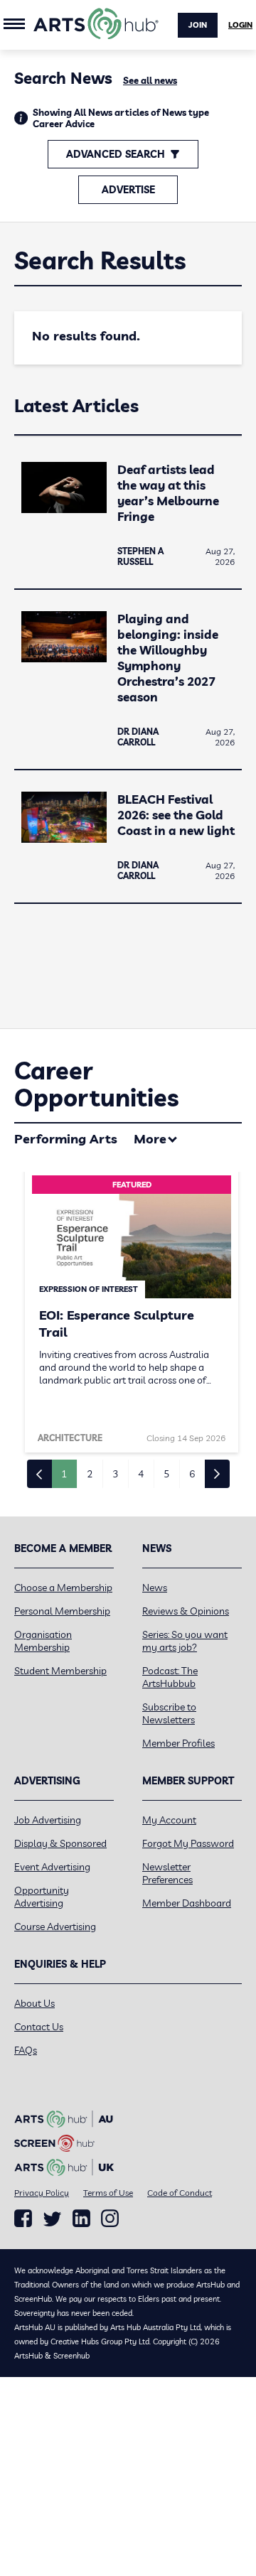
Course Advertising (55, 1926)
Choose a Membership (63, 1588)
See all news (150, 80)
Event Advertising (52, 1867)
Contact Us (39, 2027)
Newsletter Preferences (167, 1873)
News (155, 1588)
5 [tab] (166, 1474)
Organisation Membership (43, 1641)
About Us (34, 2003)
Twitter (52, 2219)
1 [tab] (64, 1474)
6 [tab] (192, 1474)
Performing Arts (66, 1139)
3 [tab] (115, 1474)
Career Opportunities (96, 1084)
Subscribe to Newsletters (169, 1713)
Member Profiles (178, 1743)
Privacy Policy (42, 2193)
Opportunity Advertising (42, 1897)
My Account (169, 1820)
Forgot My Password (188, 1843)
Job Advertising (48, 1820)
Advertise (128, 190)
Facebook (23, 2219)
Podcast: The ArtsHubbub (170, 1677)
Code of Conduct (180, 2193)
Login (240, 25)
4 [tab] (141, 1474)
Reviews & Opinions (186, 1611)
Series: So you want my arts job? (185, 1641)
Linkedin (81, 2219)
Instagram (110, 2219)
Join (198, 25)
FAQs (26, 2050)
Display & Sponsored (60, 1843)
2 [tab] (90, 1474)
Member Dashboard (187, 1903)
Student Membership (60, 1671)
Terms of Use (108, 2193)
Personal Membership (62, 1611)
